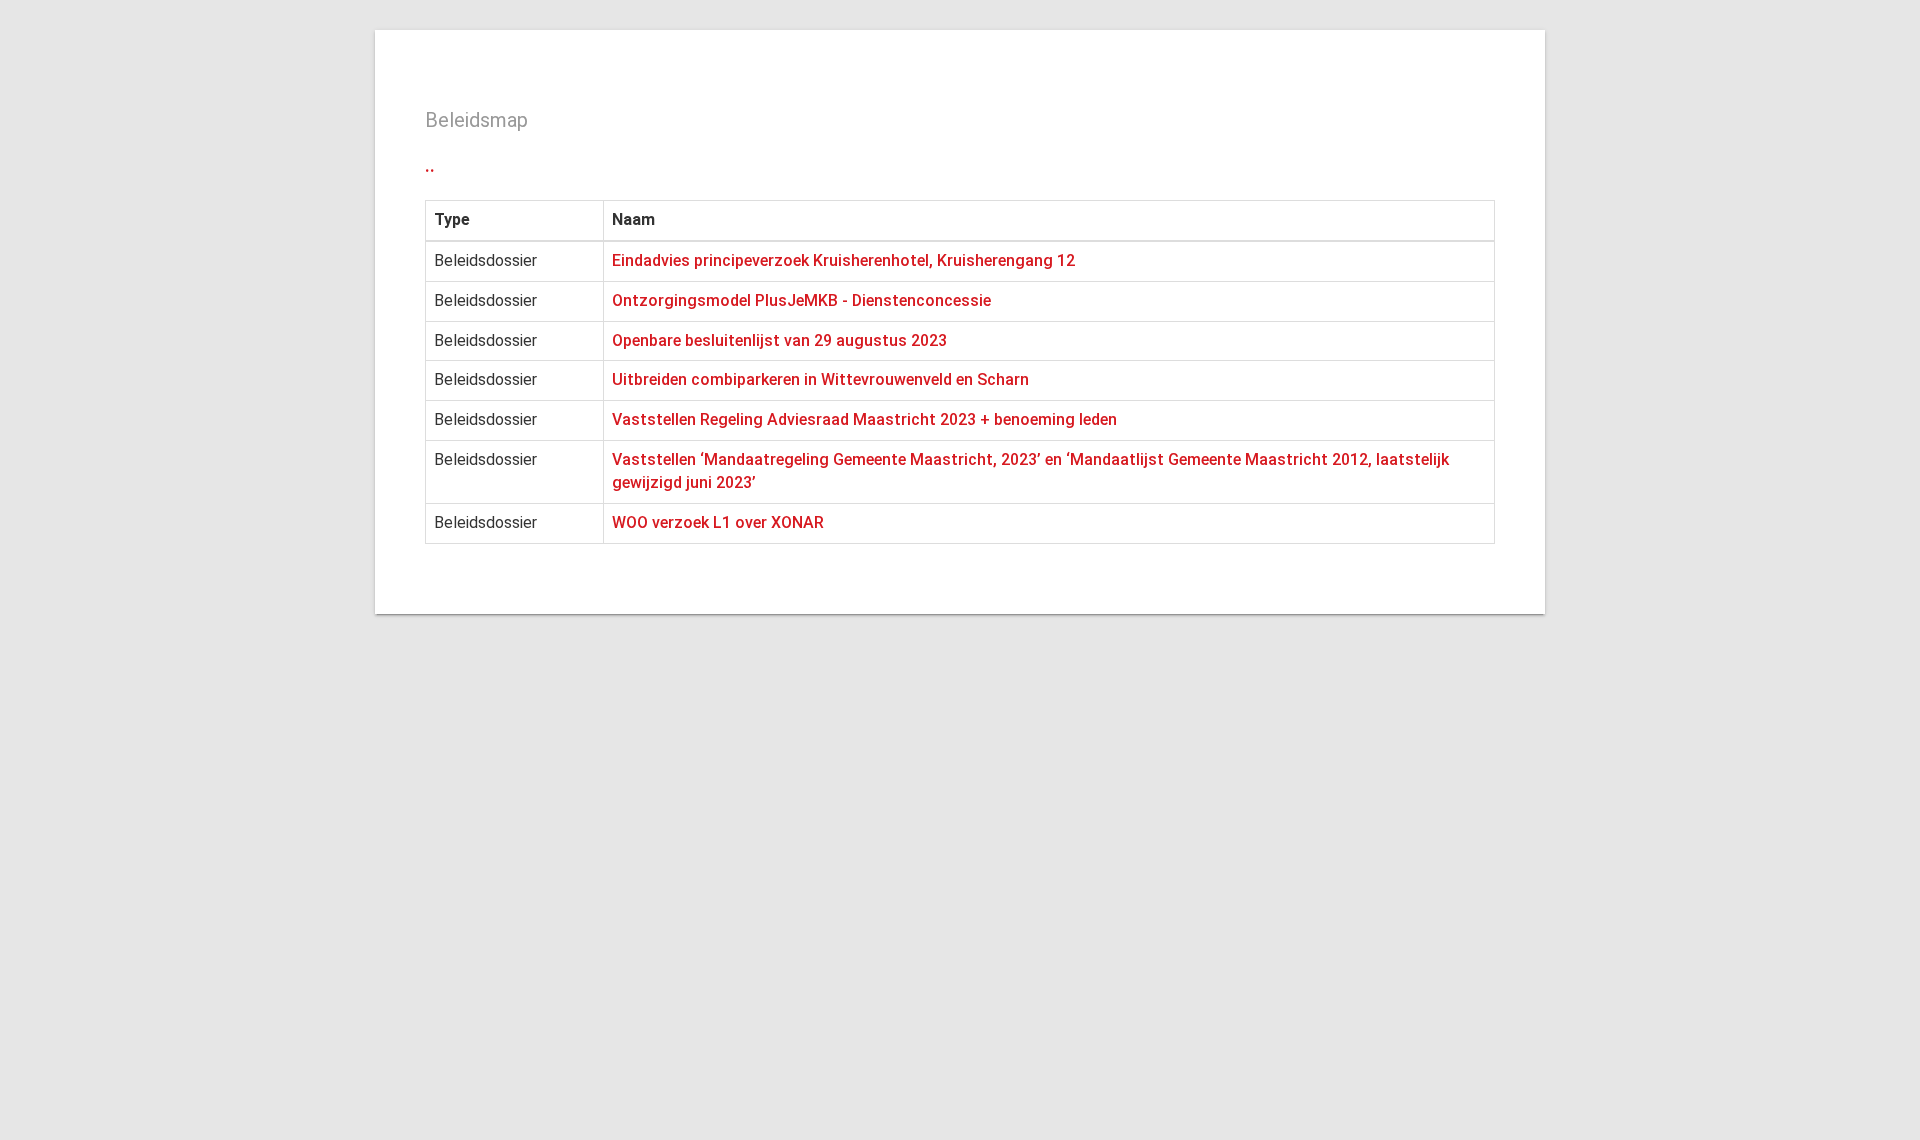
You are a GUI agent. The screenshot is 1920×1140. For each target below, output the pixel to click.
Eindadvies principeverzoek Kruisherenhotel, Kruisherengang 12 (843, 260)
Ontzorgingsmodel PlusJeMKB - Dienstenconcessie (801, 300)
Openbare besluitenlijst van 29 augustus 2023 (779, 340)
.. (430, 165)
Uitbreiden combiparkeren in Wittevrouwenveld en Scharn (820, 379)
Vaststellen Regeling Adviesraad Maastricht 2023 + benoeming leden (864, 419)
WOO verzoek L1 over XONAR (718, 522)
